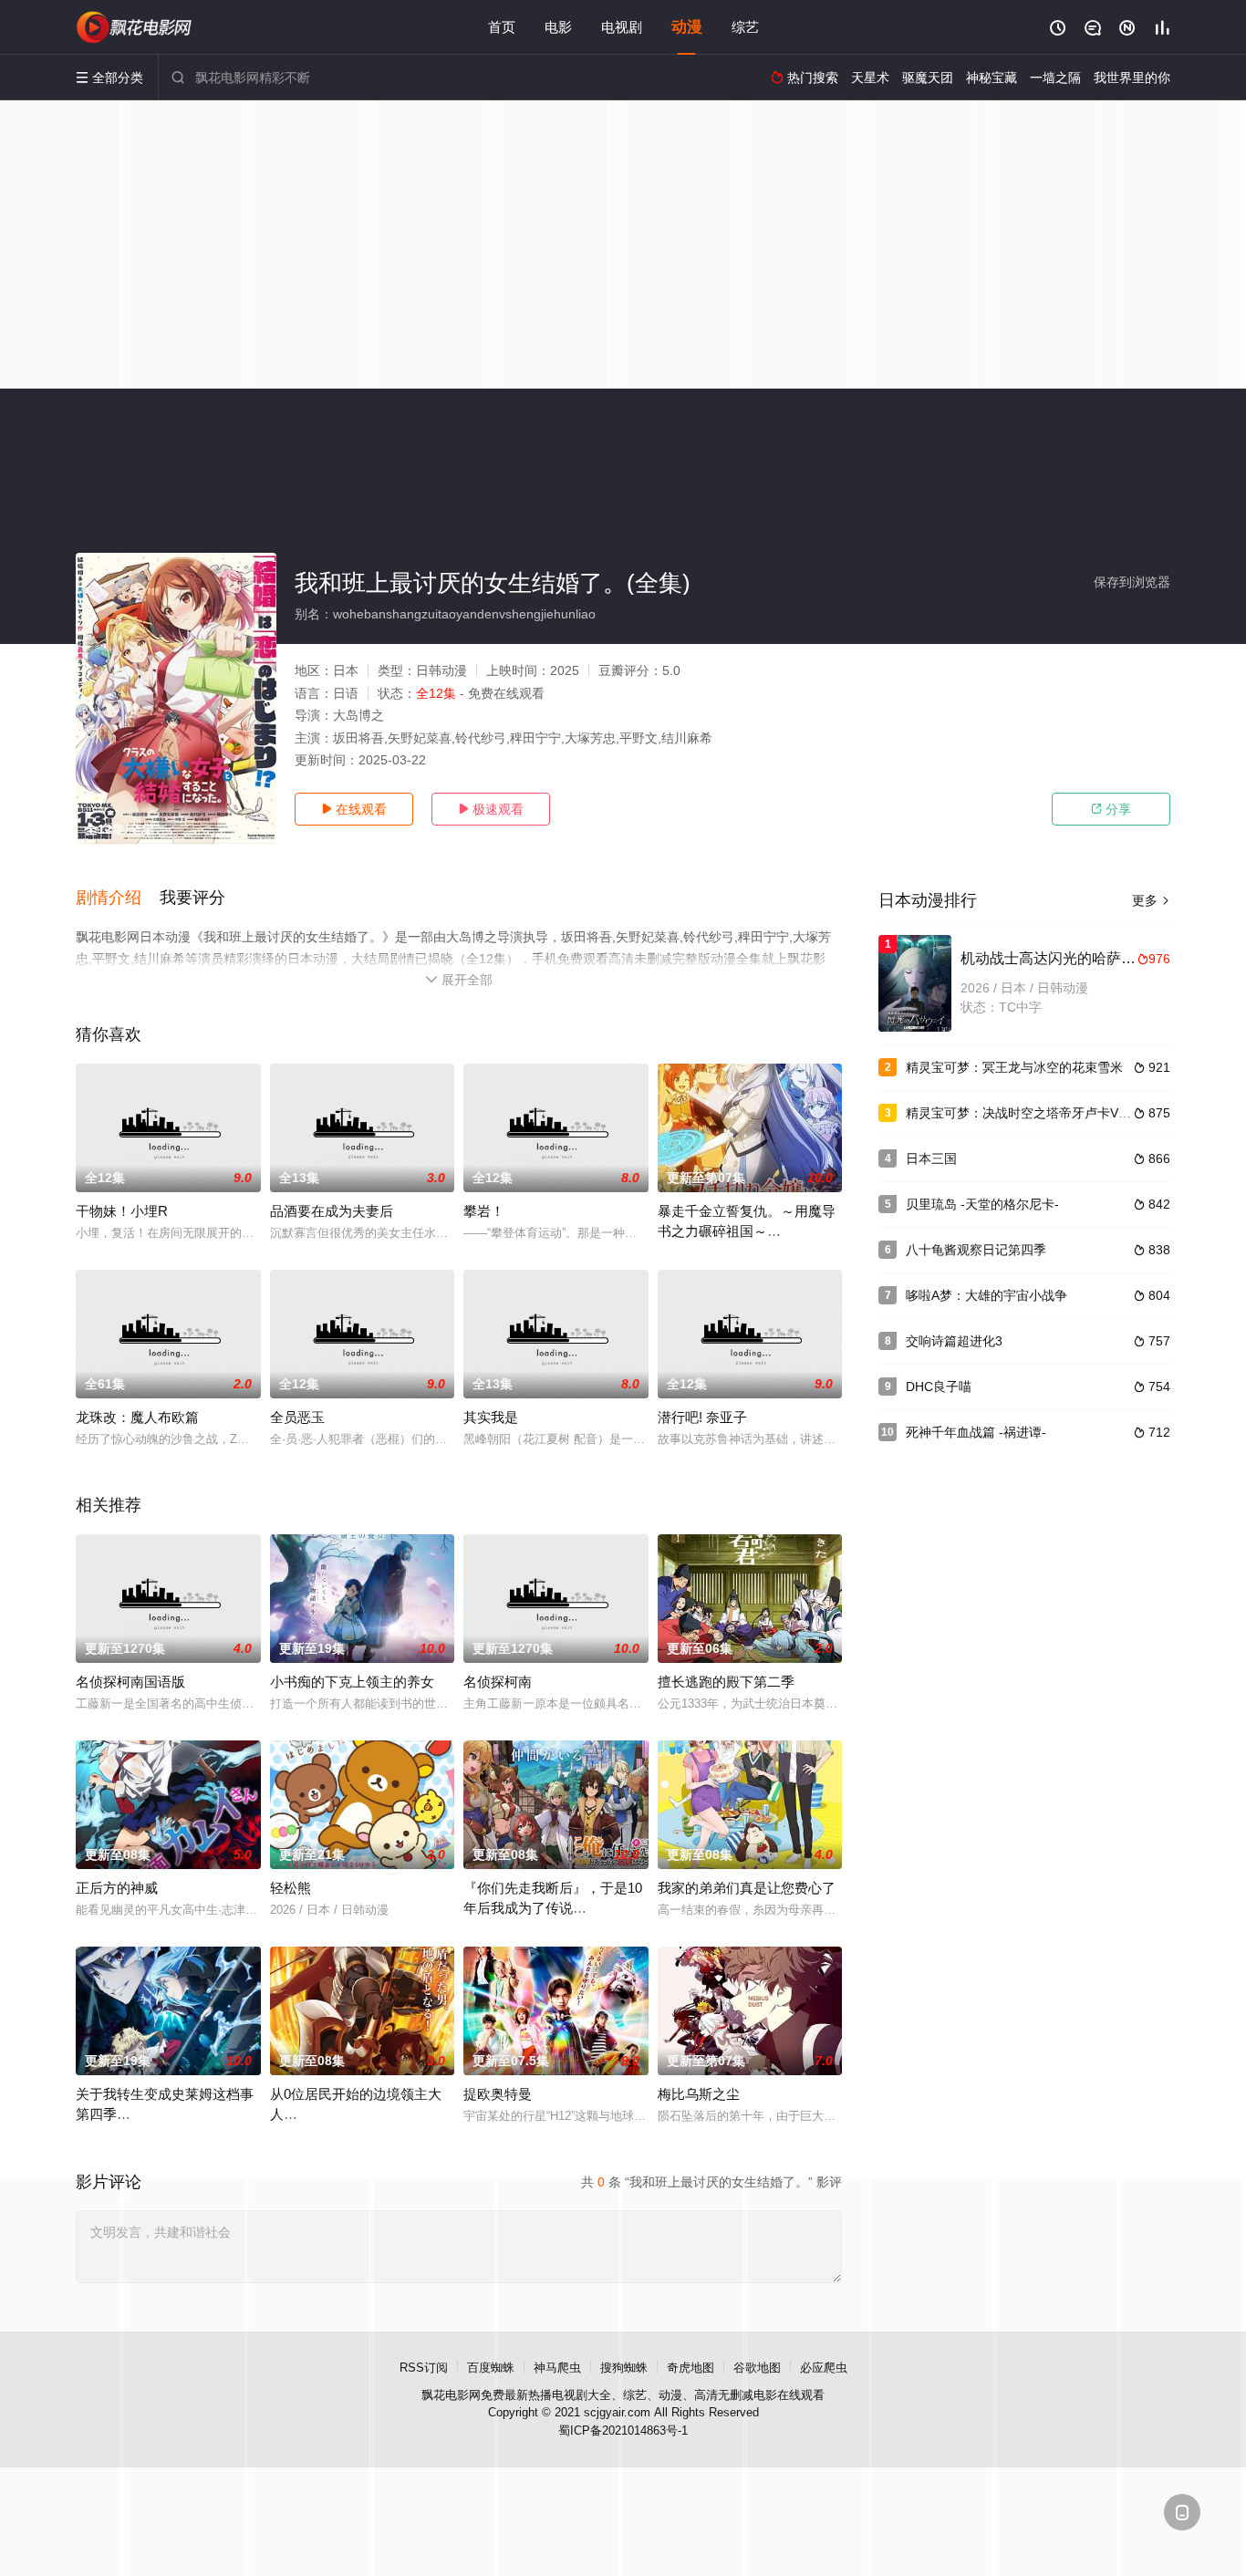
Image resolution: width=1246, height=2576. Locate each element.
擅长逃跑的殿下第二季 (726, 1682)
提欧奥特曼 (498, 2094)
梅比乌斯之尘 (699, 2094)
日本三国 (931, 1158)
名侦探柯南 (498, 1682)
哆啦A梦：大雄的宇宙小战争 (986, 1295)
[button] (118, 898)
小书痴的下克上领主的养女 (352, 1682)
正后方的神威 (117, 1888)
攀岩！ (484, 1211)
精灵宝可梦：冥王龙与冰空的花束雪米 (1014, 1067)
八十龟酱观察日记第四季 (976, 1250)
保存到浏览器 (1132, 582)
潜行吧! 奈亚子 (702, 1417)
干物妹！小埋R (122, 1211)
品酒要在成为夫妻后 (332, 1211)
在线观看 (354, 809)
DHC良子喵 (939, 1387)
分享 (1111, 809)
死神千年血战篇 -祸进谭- (976, 1432)
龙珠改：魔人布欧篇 (137, 1417)
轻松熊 (291, 1888)
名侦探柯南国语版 (130, 1682)
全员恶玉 (297, 1417)
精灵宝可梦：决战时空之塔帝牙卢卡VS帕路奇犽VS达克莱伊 (1075, 1113)
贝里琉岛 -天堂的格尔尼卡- (982, 1204)
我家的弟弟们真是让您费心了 (747, 1888)
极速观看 (491, 809)
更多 (1151, 900)
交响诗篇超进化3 (954, 1341)
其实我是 (491, 1417)
